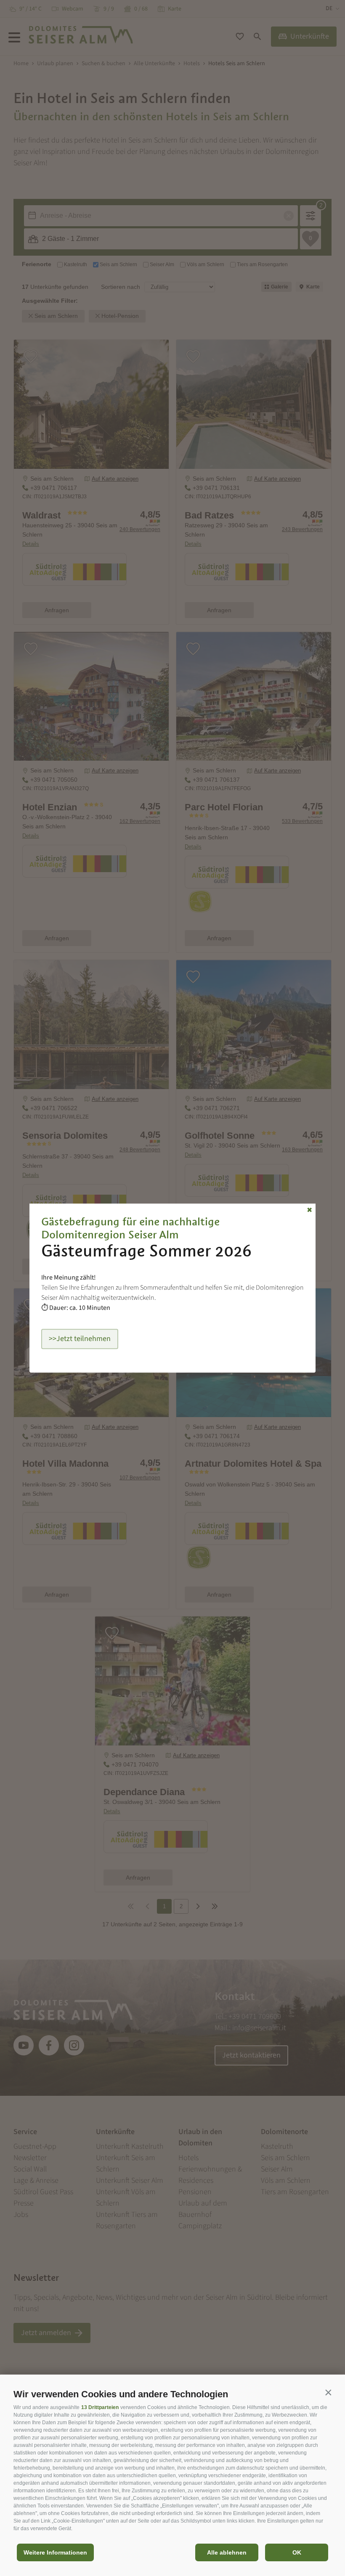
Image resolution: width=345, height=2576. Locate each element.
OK (297, 2552)
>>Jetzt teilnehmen (80, 1339)
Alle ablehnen (227, 2552)
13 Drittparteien (100, 2407)
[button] (328, 2392)
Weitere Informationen (55, 2552)
